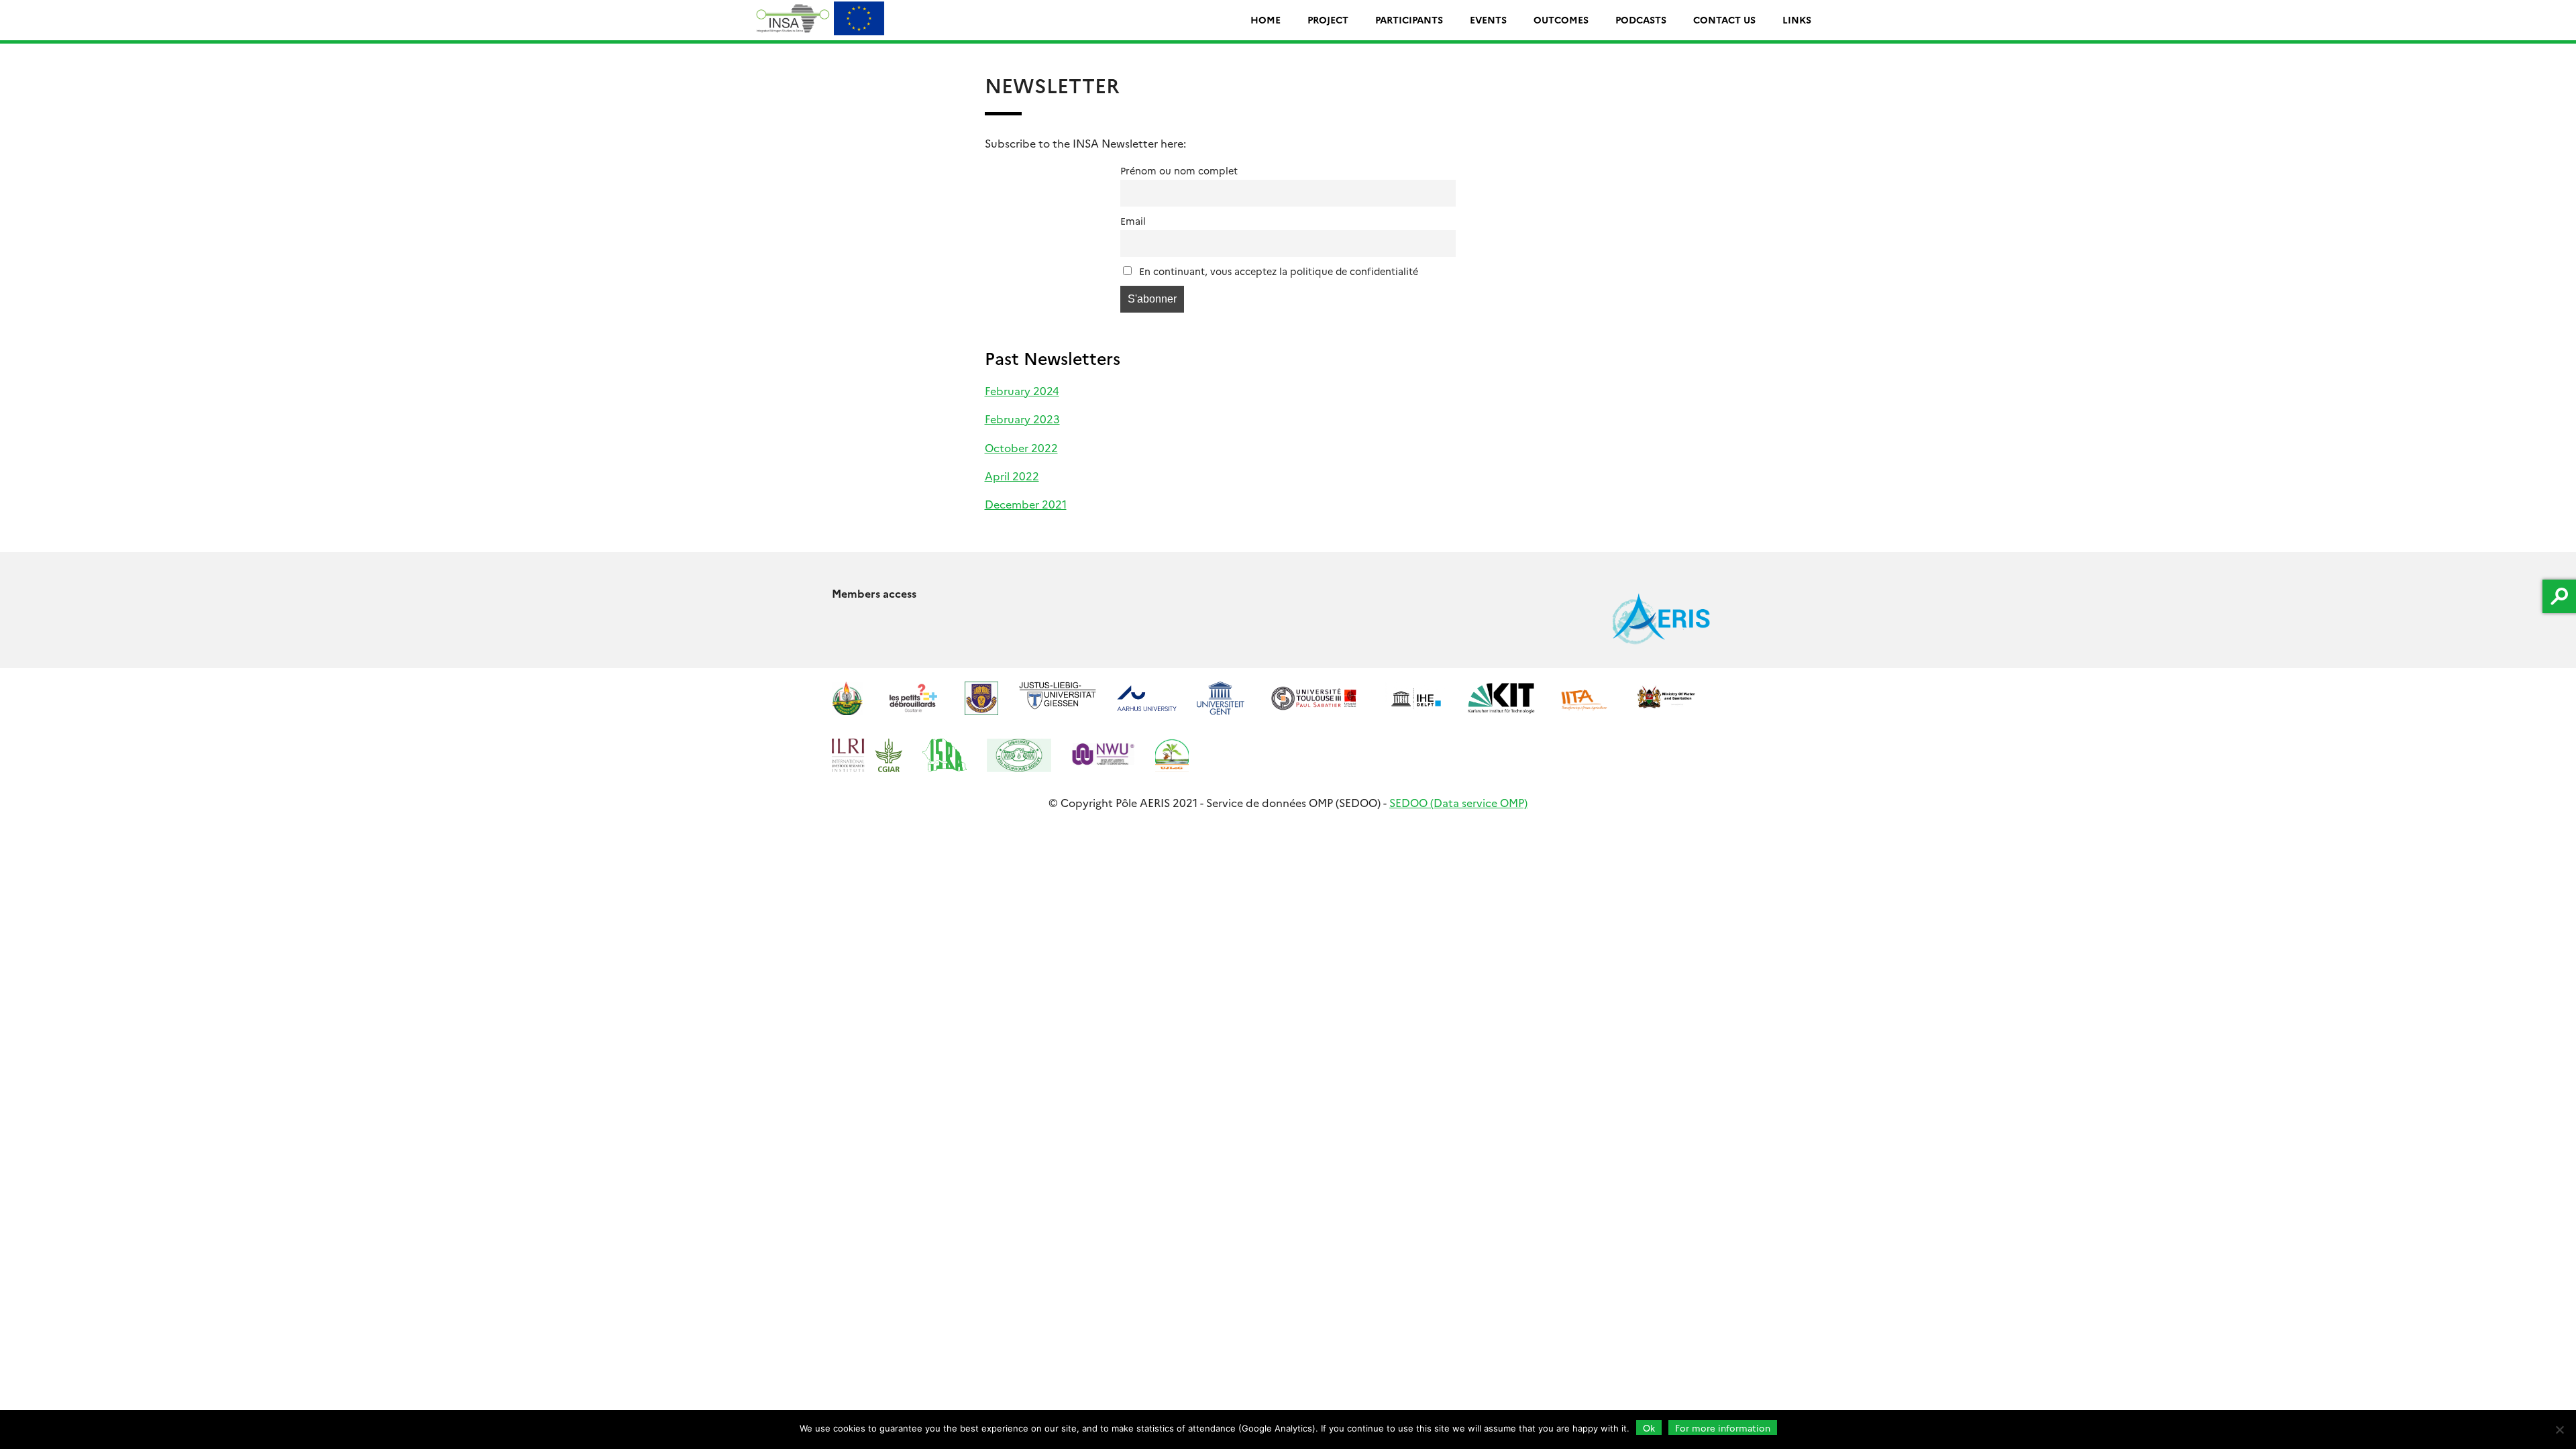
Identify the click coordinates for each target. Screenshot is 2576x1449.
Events (1488, 19)
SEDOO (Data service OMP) (1458, 802)
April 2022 (1012, 476)
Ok (1649, 1428)
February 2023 (1022, 419)
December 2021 (1026, 504)
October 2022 (1021, 447)
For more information (1723, 1428)
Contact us (1724, 19)
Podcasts (1641, 19)
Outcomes (1561, 19)
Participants (1409, 19)
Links (1797, 19)
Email (1133, 221)
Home (1266, 19)
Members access (874, 593)
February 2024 (1022, 390)
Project (1328, 19)
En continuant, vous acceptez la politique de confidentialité (1277, 271)
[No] (2559, 1430)
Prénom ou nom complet (1179, 170)
